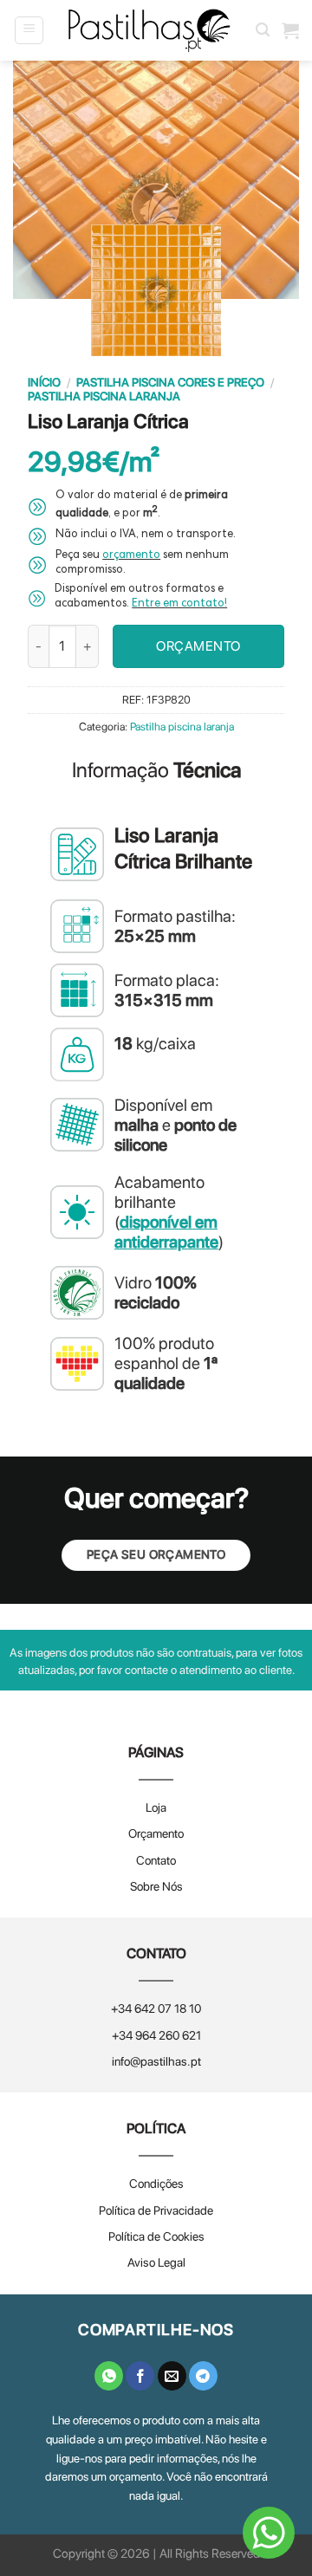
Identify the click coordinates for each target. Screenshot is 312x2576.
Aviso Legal (156, 2262)
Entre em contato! (179, 604)
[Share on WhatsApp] (109, 2376)
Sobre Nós (156, 1886)
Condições (156, 2183)
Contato (156, 1860)
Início (44, 382)
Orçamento (156, 1833)
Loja (156, 1807)
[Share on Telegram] (203, 2376)
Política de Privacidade (156, 2210)
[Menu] (29, 30)
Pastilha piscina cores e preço (170, 382)
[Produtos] (290, 30)
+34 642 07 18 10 (156, 2008)
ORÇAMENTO (198, 646)
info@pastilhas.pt (156, 2061)
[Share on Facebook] (140, 2376)
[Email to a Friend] (172, 2376)
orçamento (131, 556)
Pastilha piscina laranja (104, 396)
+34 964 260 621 (156, 2035)
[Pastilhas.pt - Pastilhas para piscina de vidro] (150, 30)
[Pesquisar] (263, 30)
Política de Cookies (156, 2236)
